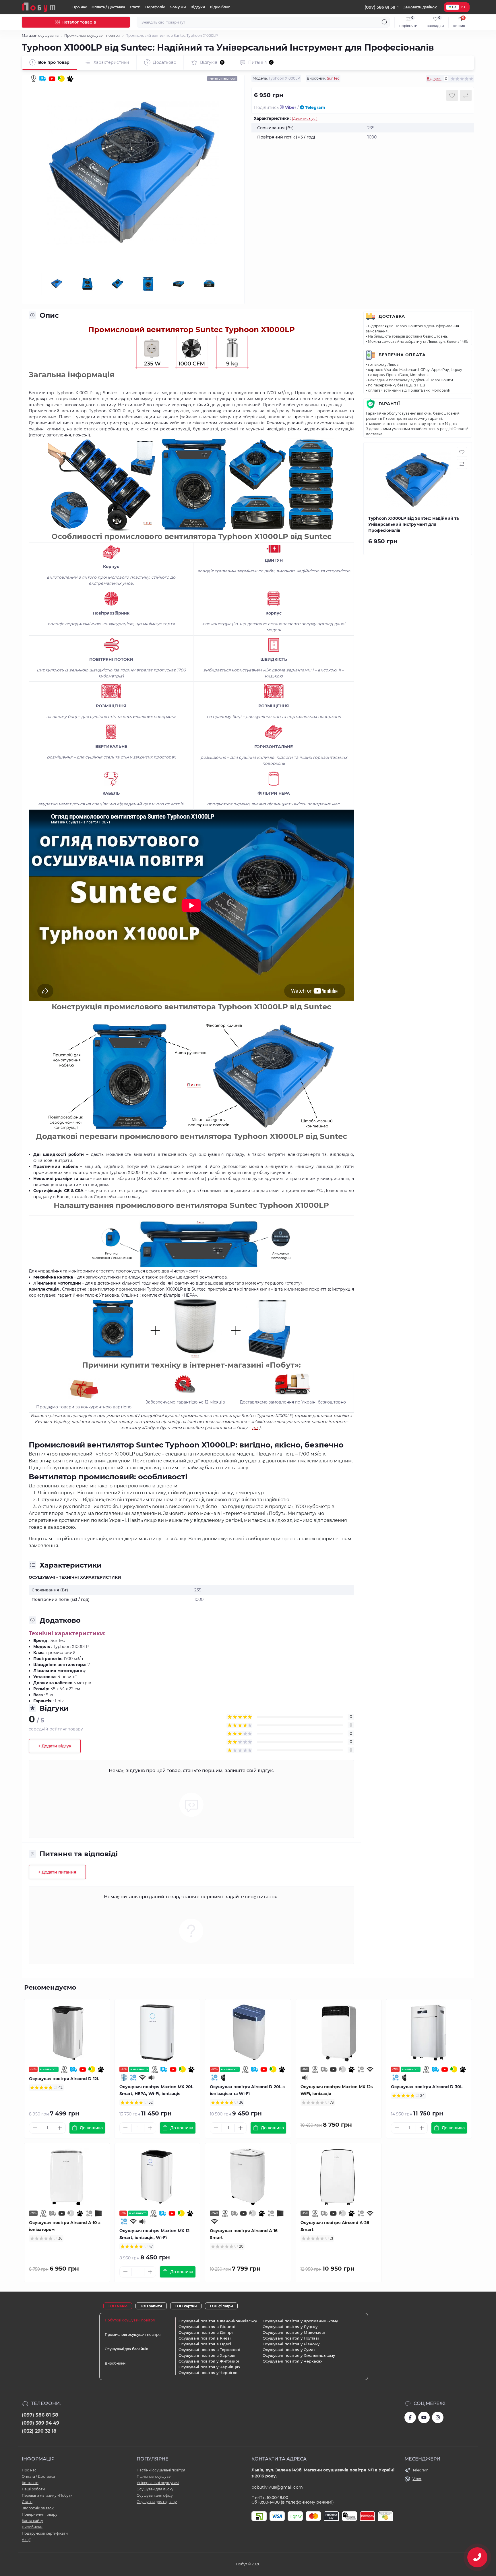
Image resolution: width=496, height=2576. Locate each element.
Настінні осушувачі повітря (161, 2470)
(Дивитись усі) (305, 119)
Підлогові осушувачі (155, 2476)
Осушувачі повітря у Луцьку (290, 2327)
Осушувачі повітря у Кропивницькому (300, 2321)
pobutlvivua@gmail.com (277, 2487)
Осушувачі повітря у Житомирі (209, 2361)
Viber (290, 107)
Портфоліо (155, 7)
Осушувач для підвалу (157, 2502)
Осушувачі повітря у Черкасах (292, 2361)
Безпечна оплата (402, 355)
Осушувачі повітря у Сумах (289, 2350)
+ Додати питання (57, 1872)
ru (463, 7)
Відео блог (220, 7)
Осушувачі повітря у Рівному (291, 2344)
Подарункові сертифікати (45, 2533)
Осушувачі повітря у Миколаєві (294, 2332)
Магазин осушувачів (40, 35)
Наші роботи (33, 2489)
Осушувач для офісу (155, 2495)
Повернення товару (40, 2514)
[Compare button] (466, 95)
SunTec (333, 78)
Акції (26, 2540)
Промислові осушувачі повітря (92, 35)
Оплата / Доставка (108, 7)
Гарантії (389, 404)
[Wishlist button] (452, 95)
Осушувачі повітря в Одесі (205, 2344)
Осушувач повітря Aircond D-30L (427, 2087)
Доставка (392, 316)
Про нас (80, 7)
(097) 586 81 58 (40, 2415)
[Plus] (60, 2128)
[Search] (385, 22)
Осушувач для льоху (155, 2489)
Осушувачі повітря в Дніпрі (206, 2332)
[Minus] (35, 2128)
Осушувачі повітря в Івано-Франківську (218, 2321)
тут (255, 1428)
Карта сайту (32, 2521)
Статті (135, 7)
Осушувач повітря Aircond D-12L (64, 2079)
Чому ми (178, 7)
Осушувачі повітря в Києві (205, 2338)
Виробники (32, 2527)
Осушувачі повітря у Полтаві (291, 2338)
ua (454, 7)
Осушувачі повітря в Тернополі (209, 2350)
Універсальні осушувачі (158, 2483)
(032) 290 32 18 (39, 2431)
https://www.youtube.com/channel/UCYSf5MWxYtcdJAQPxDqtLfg (424, 2417)
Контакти (30, 2483)
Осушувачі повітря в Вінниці (207, 2327)
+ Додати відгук (55, 1746)
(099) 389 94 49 (40, 2423)
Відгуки (198, 7)
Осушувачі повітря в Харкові (207, 2355)
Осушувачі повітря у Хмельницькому (299, 2355)
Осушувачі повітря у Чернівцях (209, 2367)
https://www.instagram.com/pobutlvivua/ (438, 2417)
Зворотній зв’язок (38, 2508)
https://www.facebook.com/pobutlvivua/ (410, 2417)
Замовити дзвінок (420, 7)
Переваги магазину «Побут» (47, 2495)
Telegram (315, 107)
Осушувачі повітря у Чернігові (209, 2373)
